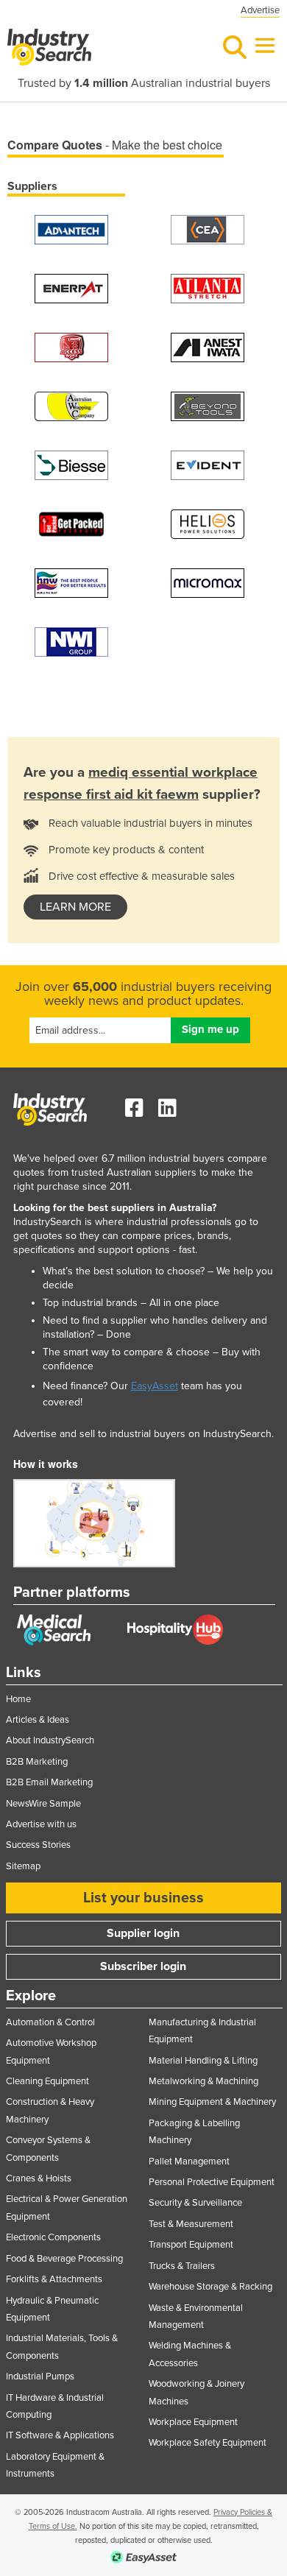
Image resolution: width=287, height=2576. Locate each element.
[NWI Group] (71, 641)
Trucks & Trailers (182, 2266)
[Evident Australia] (208, 464)
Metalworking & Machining (203, 2081)
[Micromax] (208, 582)
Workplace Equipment (193, 2422)
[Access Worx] (71, 346)
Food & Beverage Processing (64, 2259)
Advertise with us (41, 1824)
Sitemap (23, 1866)
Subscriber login (143, 1966)
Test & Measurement (191, 2224)
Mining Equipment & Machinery (212, 2102)
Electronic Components (53, 2237)
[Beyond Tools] (208, 405)
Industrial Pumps (40, 2376)
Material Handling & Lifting (203, 2061)
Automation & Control (50, 2022)
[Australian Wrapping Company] (71, 405)
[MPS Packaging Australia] (208, 287)
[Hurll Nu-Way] (71, 582)
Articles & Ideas (38, 1720)
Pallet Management (189, 2162)
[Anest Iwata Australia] (208, 346)
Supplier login (143, 1933)
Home (18, 1699)
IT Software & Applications (60, 2435)
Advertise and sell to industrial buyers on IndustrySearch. (143, 1434)
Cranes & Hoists (39, 2178)
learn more (75, 907)
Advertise (260, 10)
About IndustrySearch (50, 1740)
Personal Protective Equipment (212, 2182)
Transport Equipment (191, 2245)
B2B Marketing (37, 1762)
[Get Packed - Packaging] (71, 523)
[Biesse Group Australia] (71, 464)
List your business (143, 1898)
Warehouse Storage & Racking (210, 2287)
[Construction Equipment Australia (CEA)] (208, 229)
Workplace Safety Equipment (208, 2443)
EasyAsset (155, 1386)
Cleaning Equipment (47, 2081)
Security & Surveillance (195, 2203)
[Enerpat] (71, 287)
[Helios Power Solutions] (208, 523)
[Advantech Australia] (71, 229)
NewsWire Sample (43, 1804)
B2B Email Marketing (49, 1782)
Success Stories (38, 1845)
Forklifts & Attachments (54, 2279)
